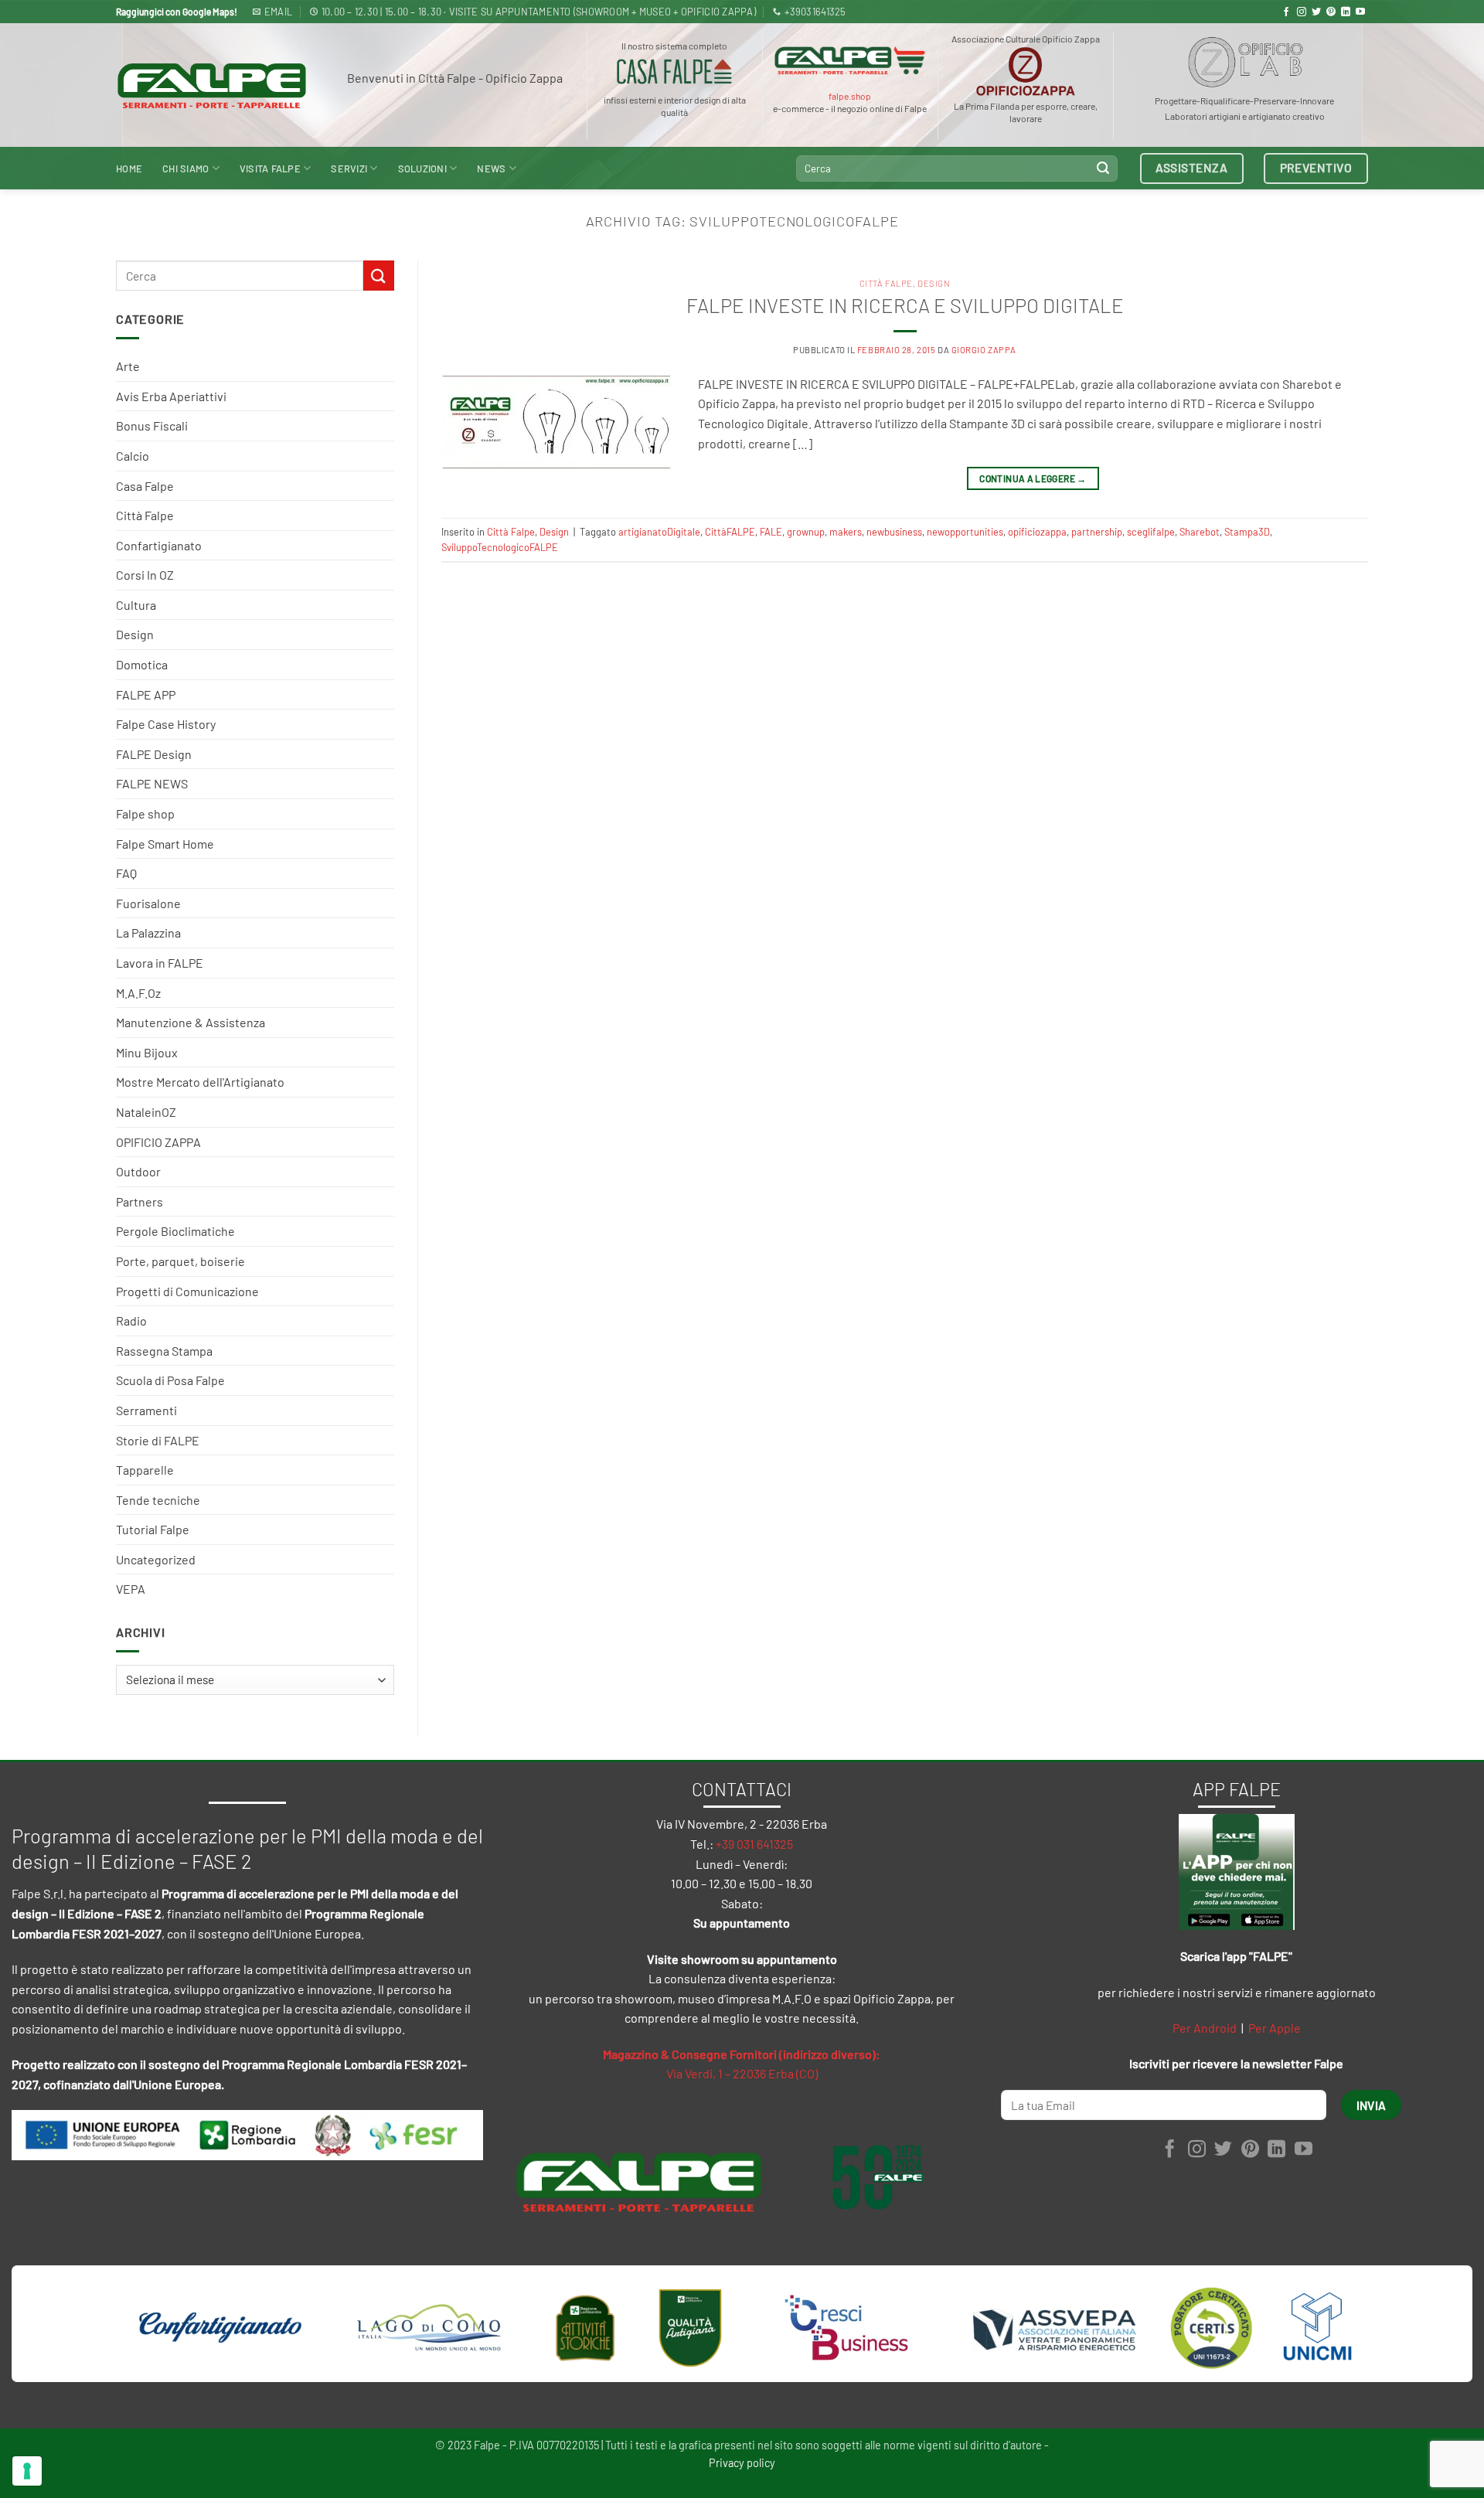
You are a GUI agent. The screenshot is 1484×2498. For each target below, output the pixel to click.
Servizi (349, 168)
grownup (806, 532)
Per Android (1205, 2028)
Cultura (136, 605)
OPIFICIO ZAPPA (158, 1142)
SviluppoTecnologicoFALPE (500, 547)
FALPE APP (146, 694)
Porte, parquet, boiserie (180, 1261)
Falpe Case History (166, 724)
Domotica (142, 664)
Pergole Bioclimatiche (175, 1231)
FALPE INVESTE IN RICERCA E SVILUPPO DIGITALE (905, 305)
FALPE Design (154, 754)
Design (135, 634)
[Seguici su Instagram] (1302, 12)
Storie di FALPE (158, 1440)
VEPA (131, 1589)
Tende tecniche (158, 1500)
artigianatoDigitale (659, 532)
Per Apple (1275, 2028)
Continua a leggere (1033, 478)
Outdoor (138, 1171)
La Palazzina (148, 932)
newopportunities (965, 532)
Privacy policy (742, 2463)
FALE (771, 532)
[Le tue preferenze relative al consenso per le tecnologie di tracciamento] (27, 2471)
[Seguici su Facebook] (1286, 12)
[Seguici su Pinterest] (1331, 12)
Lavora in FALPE (160, 963)
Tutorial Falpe (153, 1529)
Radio (131, 1320)
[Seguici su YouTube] (1360, 12)
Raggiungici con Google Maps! (177, 12)
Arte (128, 366)
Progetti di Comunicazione (187, 1291)
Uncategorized (156, 1559)
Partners (140, 1201)
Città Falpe (145, 515)
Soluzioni (422, 168)
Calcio (133, 456)
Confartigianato (159, 545)
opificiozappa (1037, 532)
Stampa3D (1247, 532)
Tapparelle (145, 1470)
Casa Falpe (145, 486)
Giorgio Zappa (984, 350)
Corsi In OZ (145, 575)
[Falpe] (212, 85)
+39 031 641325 (754, 1844)
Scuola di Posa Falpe (170, 1380)
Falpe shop (145, 813)
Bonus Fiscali (152, 425)
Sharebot (1200, 532)
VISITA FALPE (270, 168)
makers (846, 532)
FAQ (126, 873)
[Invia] (1103, 168)
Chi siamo (185, 168)
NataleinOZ (146, 1112)
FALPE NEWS (152, 783)
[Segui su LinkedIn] (1346, 12)
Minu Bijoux (147, 1052)
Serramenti (146, 1410)
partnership (1097, 532)
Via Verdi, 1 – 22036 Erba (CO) (742, 2073)
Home (129, 168)
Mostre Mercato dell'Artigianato (200, 1082)
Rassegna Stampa (164, 1351)
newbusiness (894, 532)
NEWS (491, 168)
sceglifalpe (1151, 532)
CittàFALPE (730, 532)
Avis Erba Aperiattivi (171, 396)
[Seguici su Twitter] (1316, 12)
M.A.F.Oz (138, 993)
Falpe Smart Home (165, 844)
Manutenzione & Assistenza (191, 1022)
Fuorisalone (148, 903)
